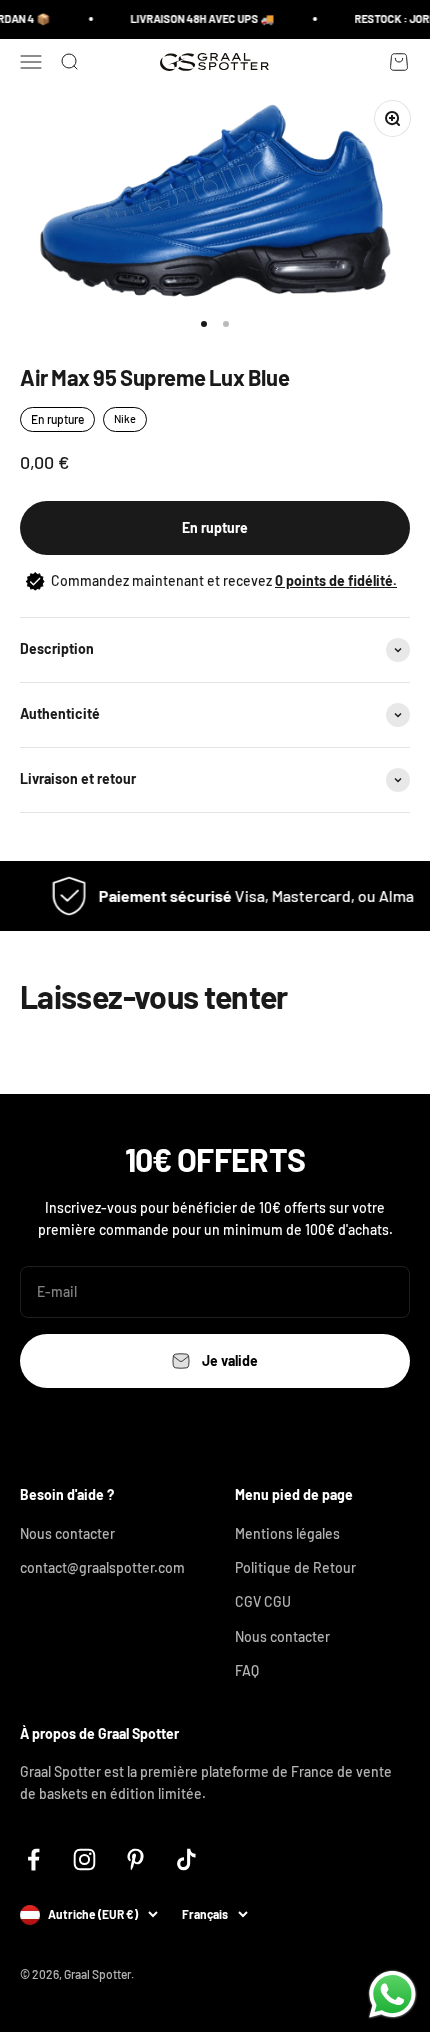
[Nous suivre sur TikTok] (186, 1859)
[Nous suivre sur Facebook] (33, 1859)
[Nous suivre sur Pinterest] (135, 1859)
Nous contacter (67, 1533)
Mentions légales (287, 1533)
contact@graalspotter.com (102, 1567)
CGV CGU (263, 1601)
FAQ (247, 1670)
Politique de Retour (295, 1567)
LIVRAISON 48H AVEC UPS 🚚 (198, 18)
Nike (125, 418)
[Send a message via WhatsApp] (392, 1994)
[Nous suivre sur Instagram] (84, 1859)
